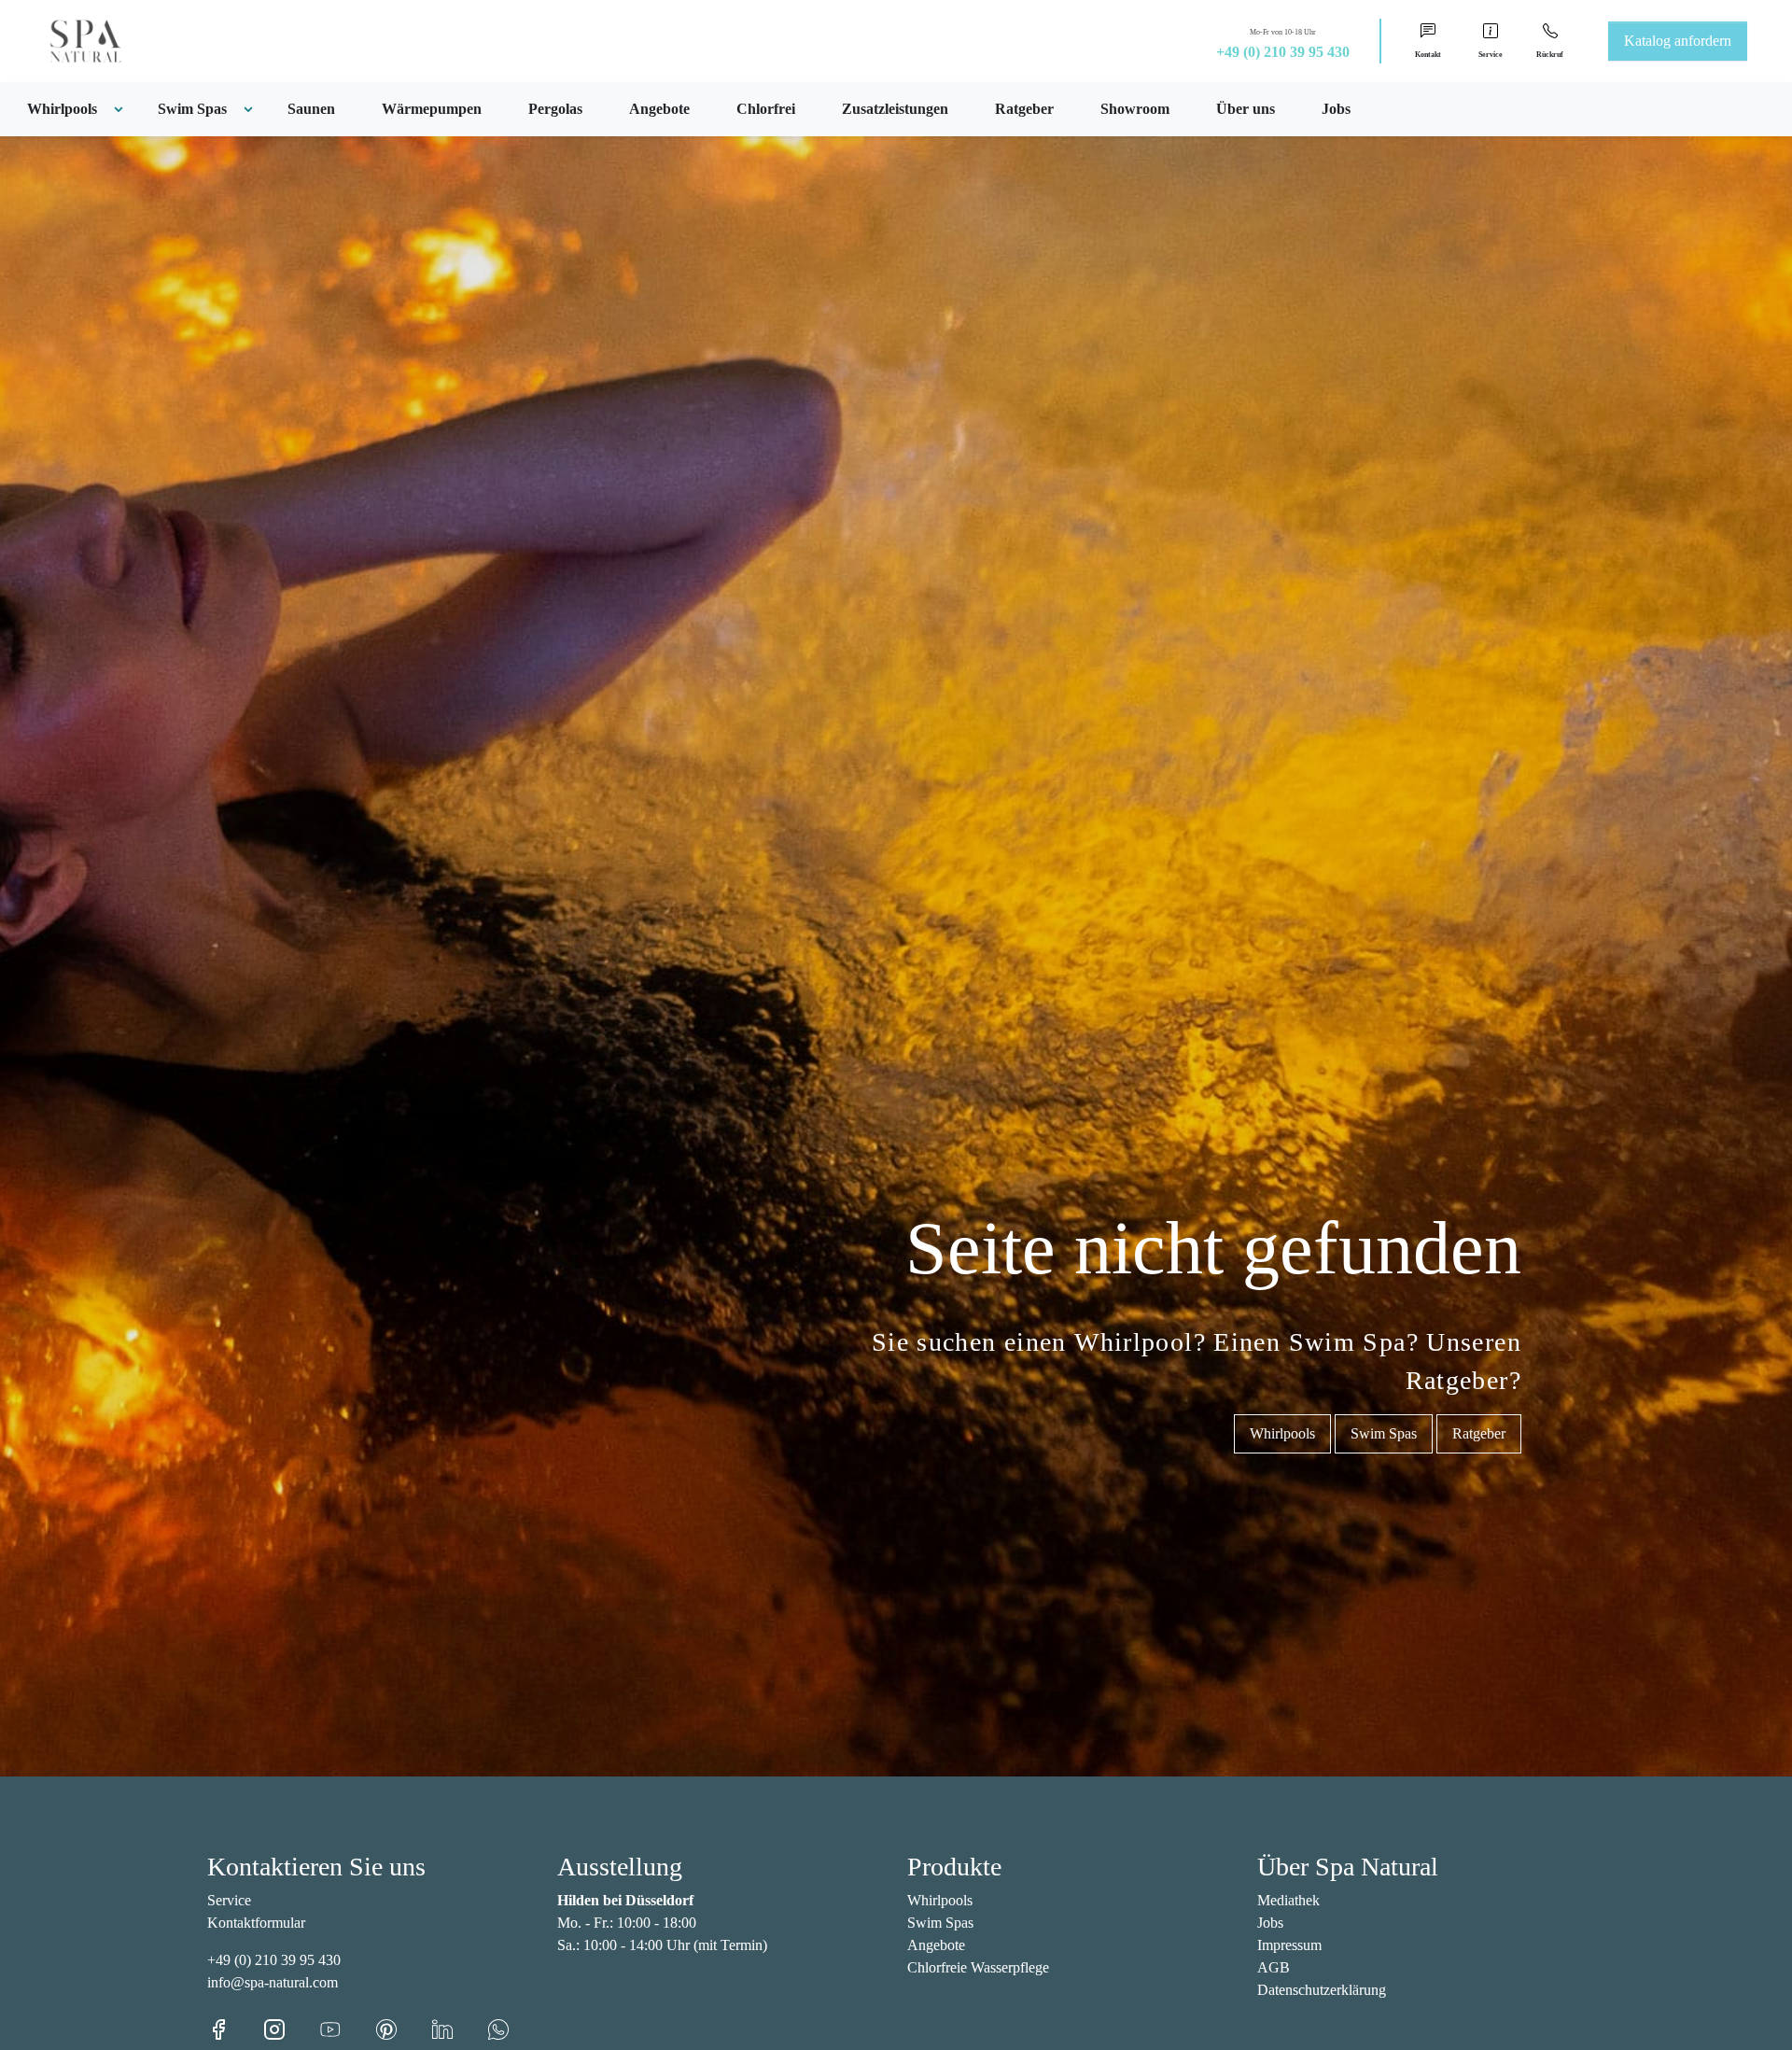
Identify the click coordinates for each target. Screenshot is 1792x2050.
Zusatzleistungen (895, 109)
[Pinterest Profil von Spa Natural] (403, 2027)
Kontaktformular (256, 1923)
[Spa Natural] (63, 40)
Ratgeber (1024, 109)
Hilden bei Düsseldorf (625, 1900)
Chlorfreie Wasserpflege (978, 1967)
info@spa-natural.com (273, 1982)
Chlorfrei (766, 109)
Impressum (1289, 1945)
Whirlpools (1282, 1433)
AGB (1274, 1967)
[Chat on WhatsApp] (498, 2027)
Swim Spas (1384, 1433)
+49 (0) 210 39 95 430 (1283, 52)
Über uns (1246, 109)
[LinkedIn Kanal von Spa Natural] (459, 2027)
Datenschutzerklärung (1322, 1990)
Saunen (311, 109)
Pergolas (555, 109)
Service (229, 1900)
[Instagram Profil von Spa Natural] (291, 2027)
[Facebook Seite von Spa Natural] (235, 2027)
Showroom (1135, 109)
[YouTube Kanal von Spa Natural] (347, 2027)
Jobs (1336, 109)
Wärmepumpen (432, 109)
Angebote (659, 109)
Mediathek (1288, 1900)
